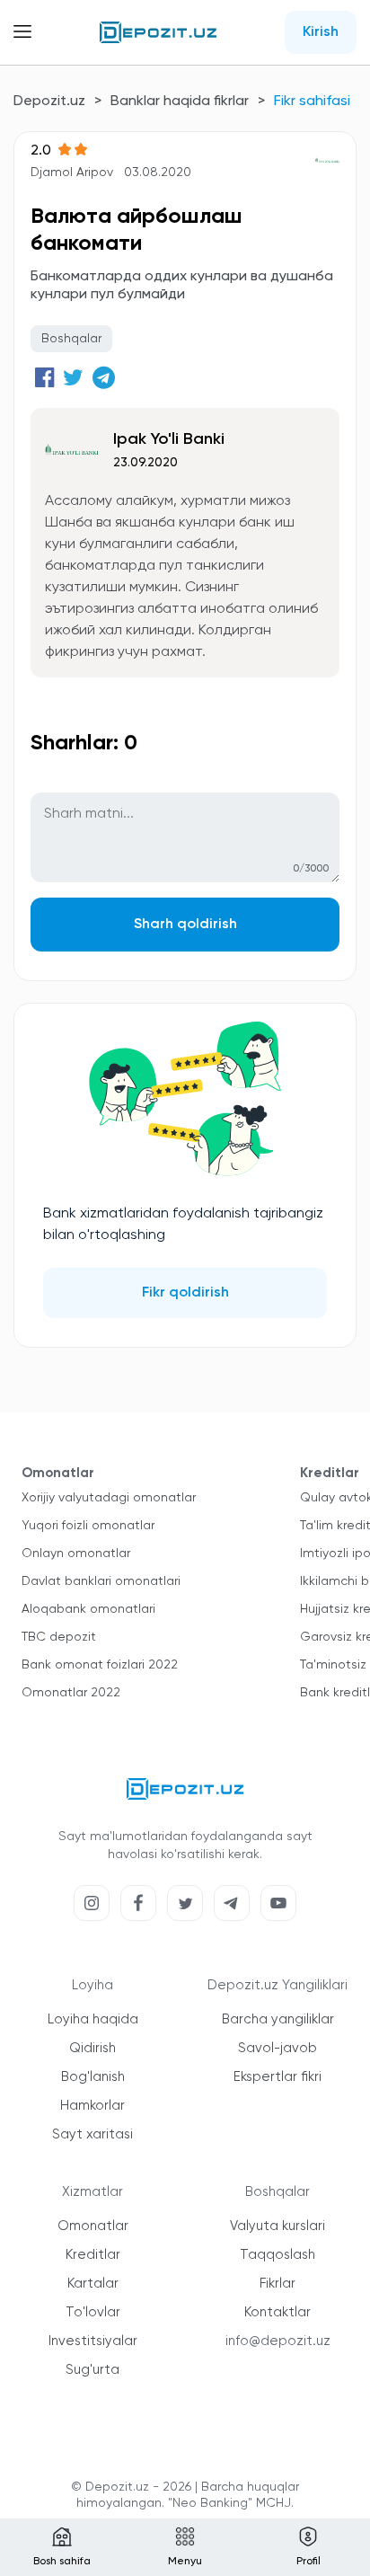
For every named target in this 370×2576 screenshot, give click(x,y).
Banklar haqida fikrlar (180, 102)
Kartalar (93, 2284)
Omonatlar (93, 2226)
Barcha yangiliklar (278, 2019)
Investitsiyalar (93, 2341)
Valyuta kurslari (277, 2226)
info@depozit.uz (278, 2341)
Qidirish (92, 2048)
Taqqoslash (277, 2255)
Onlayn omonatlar (76, 1554)
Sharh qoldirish (185, 925)
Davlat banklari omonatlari (101, 1581)
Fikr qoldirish (185, 1293)
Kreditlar (93, 2255)
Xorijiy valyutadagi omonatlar (109, 1498)
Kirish (321, 32)
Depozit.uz (49, 102)
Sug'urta (92, 2370)
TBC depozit (59, 1637)
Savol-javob (277, 2048)
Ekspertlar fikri (277, 2077)
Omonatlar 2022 (71, 1693)
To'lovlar (93, 2312)
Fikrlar (277, 2284)
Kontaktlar (277, 2312)
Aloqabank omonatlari (88, 1609)
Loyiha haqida (93, 2019)
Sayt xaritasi (92, 2134)
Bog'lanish (93, 2077)
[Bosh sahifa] (158, 32)
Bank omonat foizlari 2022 (100, 1665)
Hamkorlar (92, 2106)
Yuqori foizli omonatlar (88, 1526)
